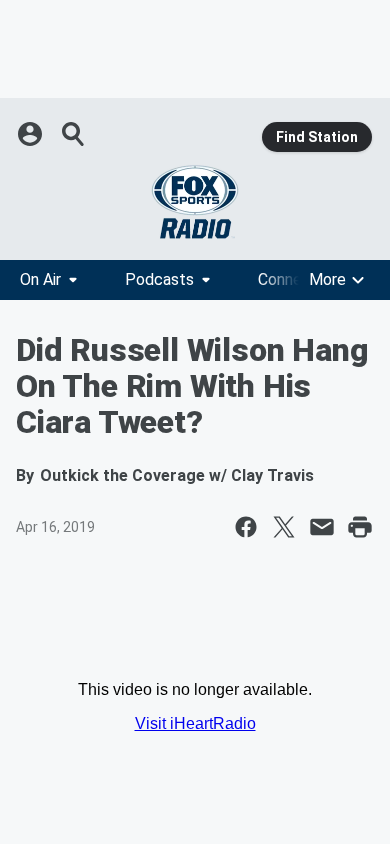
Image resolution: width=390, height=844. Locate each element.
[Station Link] (195, 202)
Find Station (317, 137)
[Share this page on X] (284, 527)
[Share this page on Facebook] (246, 527)
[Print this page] (360, 527)
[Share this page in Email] (322, 527)
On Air (40, 279)
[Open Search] (74, 134)
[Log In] (32, 134)
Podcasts (159, 279)
